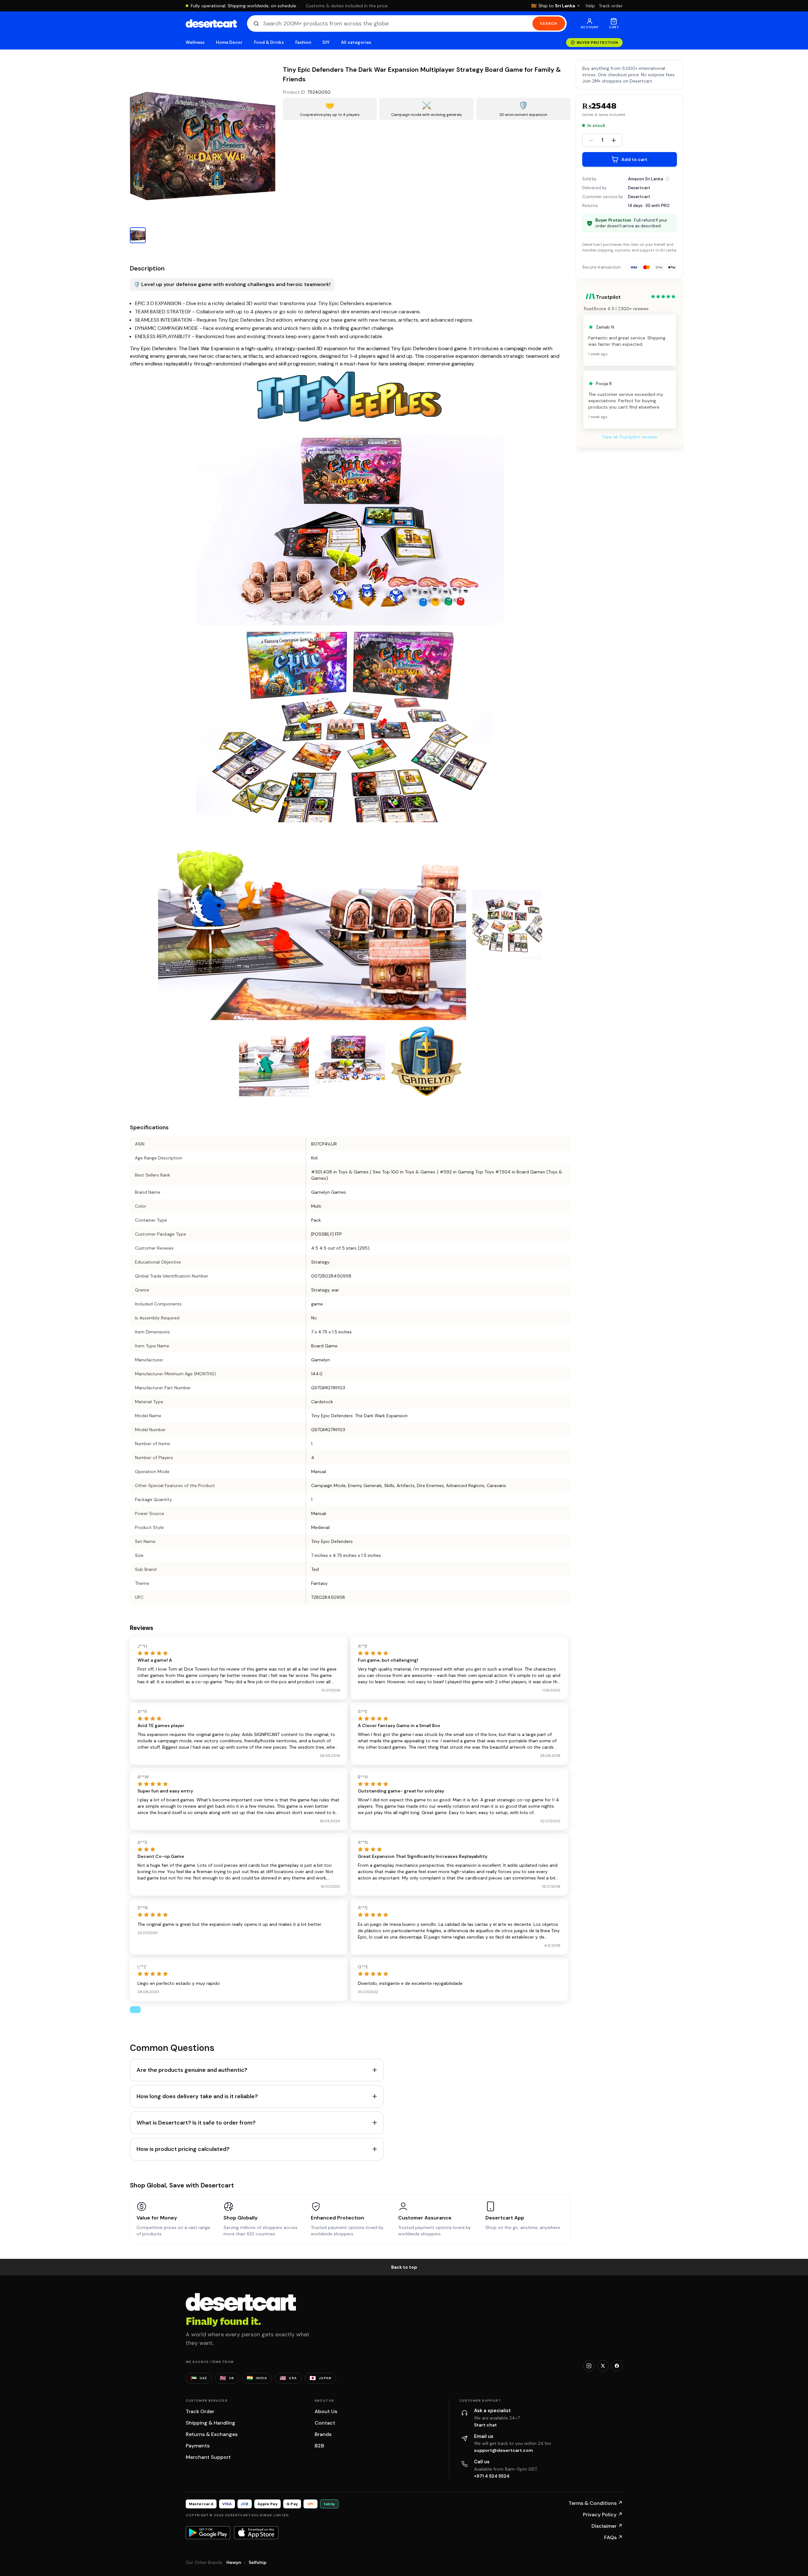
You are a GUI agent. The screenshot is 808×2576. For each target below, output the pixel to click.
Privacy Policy (603, 2515)
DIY (326, 42)
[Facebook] (617, 2366)
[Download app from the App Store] (256, 2533)
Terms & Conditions (596, 2503)
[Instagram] (589, 2366)
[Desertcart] (211, 23)
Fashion (303, 42)
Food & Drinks (269, 42)
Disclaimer (607, 2526)
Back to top (404, 2267)
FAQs (613, 2537)
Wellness (195, 42)
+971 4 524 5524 (492, 2476)
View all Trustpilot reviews (630, 437)
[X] (603, 2366)
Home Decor (229, 42)
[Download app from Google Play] (208, 2533)
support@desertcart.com (504, 2450)
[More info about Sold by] (667, 179)
